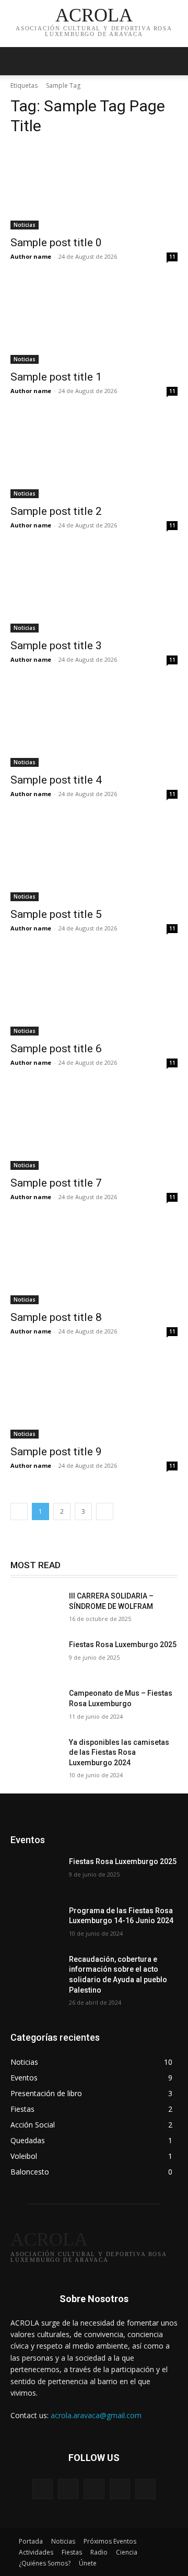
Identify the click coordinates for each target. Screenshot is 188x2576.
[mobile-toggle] (18, 61)
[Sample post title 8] (94, 1262)
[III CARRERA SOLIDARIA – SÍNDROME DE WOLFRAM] (36, 1609)
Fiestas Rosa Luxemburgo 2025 (123, 1644)
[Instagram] (120, 2489)
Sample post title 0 (56, 243)
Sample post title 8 (56, 1317)
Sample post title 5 (56, 914)
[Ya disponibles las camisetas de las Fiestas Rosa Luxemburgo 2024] (36, 1755)
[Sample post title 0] (94, 188)
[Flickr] (94, 2489)
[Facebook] (68, 2489)
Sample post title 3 (56, 646)
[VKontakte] (145, 2489)
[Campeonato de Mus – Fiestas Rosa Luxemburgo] (36, 1706)
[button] (173, 61)
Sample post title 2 (56, 511)
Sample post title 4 (56, 780)
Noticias (25, 225)
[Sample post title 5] (94, 859)
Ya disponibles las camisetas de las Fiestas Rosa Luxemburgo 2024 (119, 1752)
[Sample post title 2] (94, 456)
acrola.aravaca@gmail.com (96, 2415)
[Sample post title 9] (94, 1397)
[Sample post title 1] (94, 322)
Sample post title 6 (56, 1049)
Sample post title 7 (56, 1183)
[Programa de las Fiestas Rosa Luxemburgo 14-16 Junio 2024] (36, 1923)
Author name (31, 256)
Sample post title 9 (56, 1452)
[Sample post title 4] (94, 725)
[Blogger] (43, 2489)
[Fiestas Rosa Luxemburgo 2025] (36, 1657)
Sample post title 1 (56, 377)
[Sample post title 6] (94, 994)
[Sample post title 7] (94, 1128)
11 (172, 257)
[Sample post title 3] (94, 591)
